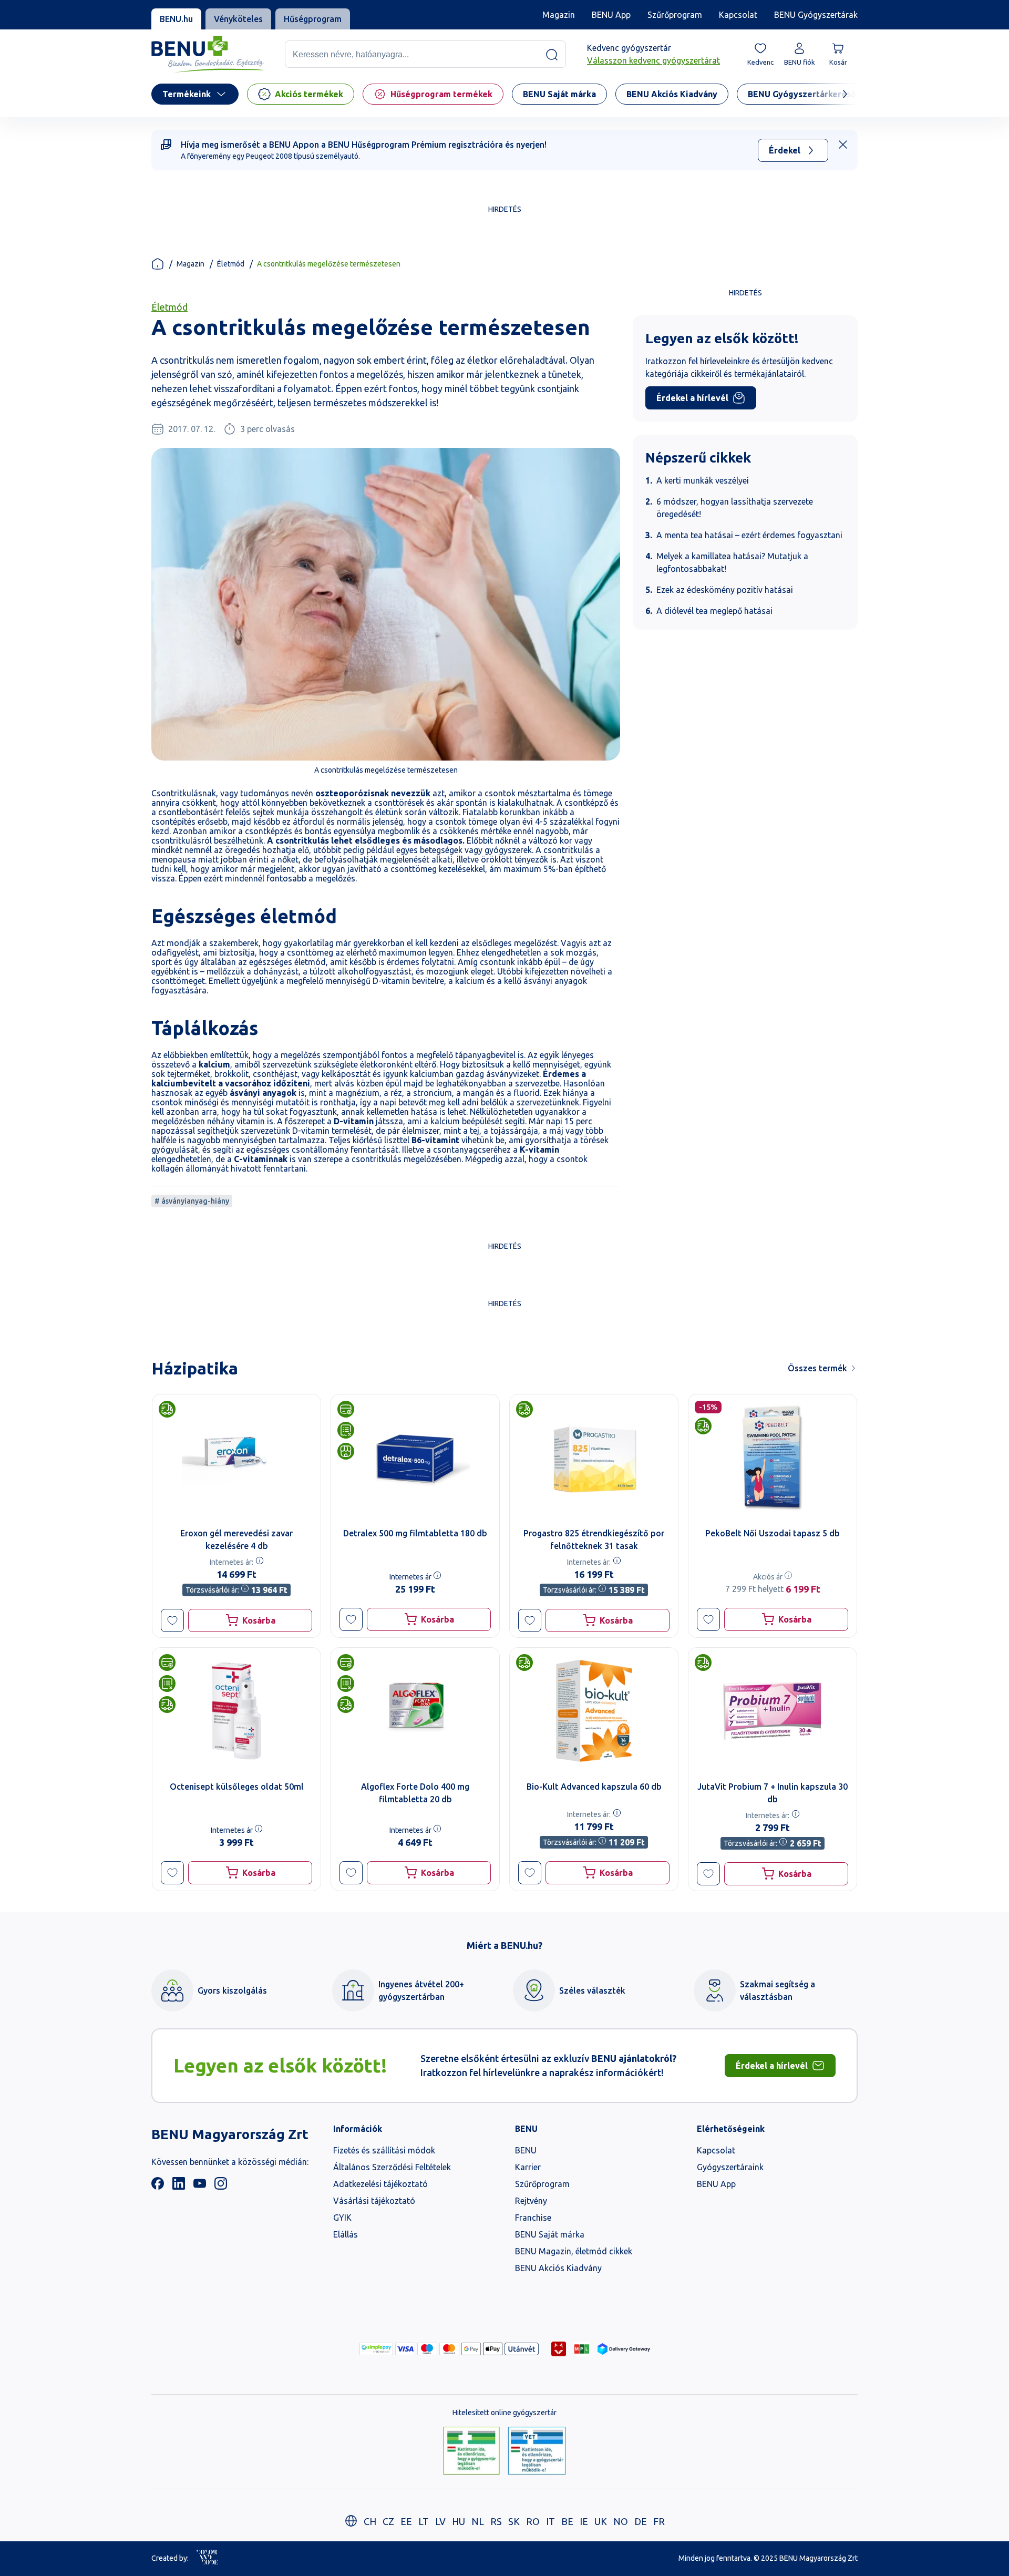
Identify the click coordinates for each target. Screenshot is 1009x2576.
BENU (526, 2150)
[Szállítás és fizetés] (376, 2349)
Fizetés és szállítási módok (384, 2150)
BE (567, 2521)
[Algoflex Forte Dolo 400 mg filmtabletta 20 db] (415, 1711)
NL (478, 2521)
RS (496, 2521)
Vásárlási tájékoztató (374, 2201)
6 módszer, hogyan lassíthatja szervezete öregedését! (735, 508)
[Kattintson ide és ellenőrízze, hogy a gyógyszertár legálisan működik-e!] (471, 2451)
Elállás (346, 2234)
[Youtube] (200, 2187)
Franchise (533, 2218)
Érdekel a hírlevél (692, 398)
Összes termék (817, 1368)
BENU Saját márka (550, 2234)
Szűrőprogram (675, 15)
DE (641, 2521)
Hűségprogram (313, 19)
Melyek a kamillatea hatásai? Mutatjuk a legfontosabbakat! (732, 562)
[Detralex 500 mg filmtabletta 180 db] (415, 1458)
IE (584, 2521)
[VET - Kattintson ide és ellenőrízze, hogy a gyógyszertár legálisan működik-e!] (537, 2451)
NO (621, 2521)
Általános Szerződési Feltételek (392, 2167)
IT (550, 2521)
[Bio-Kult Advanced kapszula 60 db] (594, 1711)
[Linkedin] (179, 2187)
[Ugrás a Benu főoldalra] (208, 54)
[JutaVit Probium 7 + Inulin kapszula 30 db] (773, 1711)
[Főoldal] (158, 264)
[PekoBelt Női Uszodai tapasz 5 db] (773, 1458)
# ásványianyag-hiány (192, 1201)
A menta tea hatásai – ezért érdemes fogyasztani (749, 535)
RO (533, 2521)
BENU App (611, 15)
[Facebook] (158, 2187)
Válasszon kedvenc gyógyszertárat (653, 61)
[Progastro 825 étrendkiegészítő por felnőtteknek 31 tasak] (594, 1458)
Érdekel (785, 150)
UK (601, 2521)
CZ (388, 2521)
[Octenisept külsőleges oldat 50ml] (236, 1711)
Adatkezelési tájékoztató (380, 2184)
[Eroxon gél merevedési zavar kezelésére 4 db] (236, 1458)
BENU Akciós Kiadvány (558, 2268)
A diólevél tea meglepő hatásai (714, 611)
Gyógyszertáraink (730, 2167)
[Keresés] (552, 55)
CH (370, 2521)
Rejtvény (531, 2201)
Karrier (528, 2167)
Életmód (231, 264)
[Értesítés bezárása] (843, 145)
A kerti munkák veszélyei (703, 480)
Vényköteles (238, 19)
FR (659, 2521)
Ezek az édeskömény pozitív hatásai (725, 590)
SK (514, 2521)
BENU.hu (176, 19)
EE (406, 2521)
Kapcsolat (738, 15)
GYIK (342, 2218)
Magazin (559, 15)
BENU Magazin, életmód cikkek (574, 2251)
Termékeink (187, 94)
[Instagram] (221, 2187)
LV (440, 2521)
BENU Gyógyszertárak (816, 15)
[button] (172, 1620)
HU (459, 2521)
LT (424, 2521)
